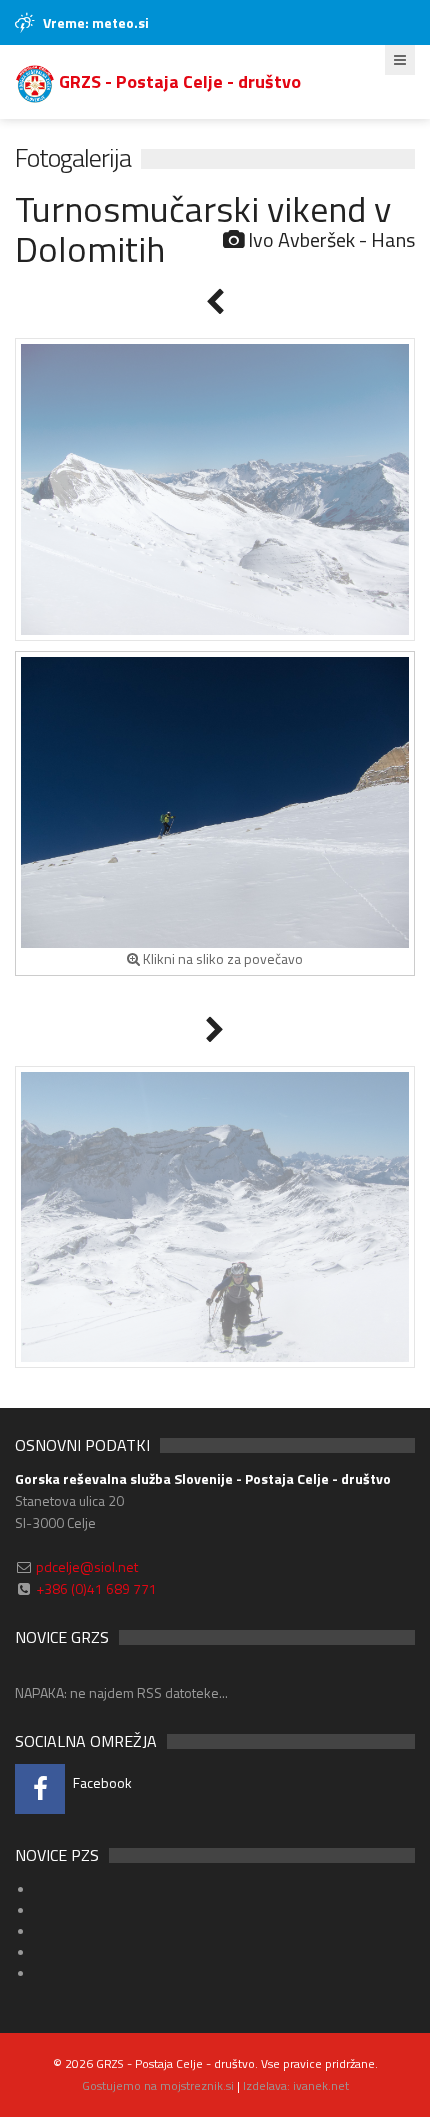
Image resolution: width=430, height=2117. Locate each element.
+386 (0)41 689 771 (96, 1588)
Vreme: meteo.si (96, 22)
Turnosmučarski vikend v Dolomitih (203, 228)
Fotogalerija (73, 157)
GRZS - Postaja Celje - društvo (178, 81)
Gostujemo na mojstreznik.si (158, 2085)
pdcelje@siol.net (87, 1566)
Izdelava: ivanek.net (296, 2085)
